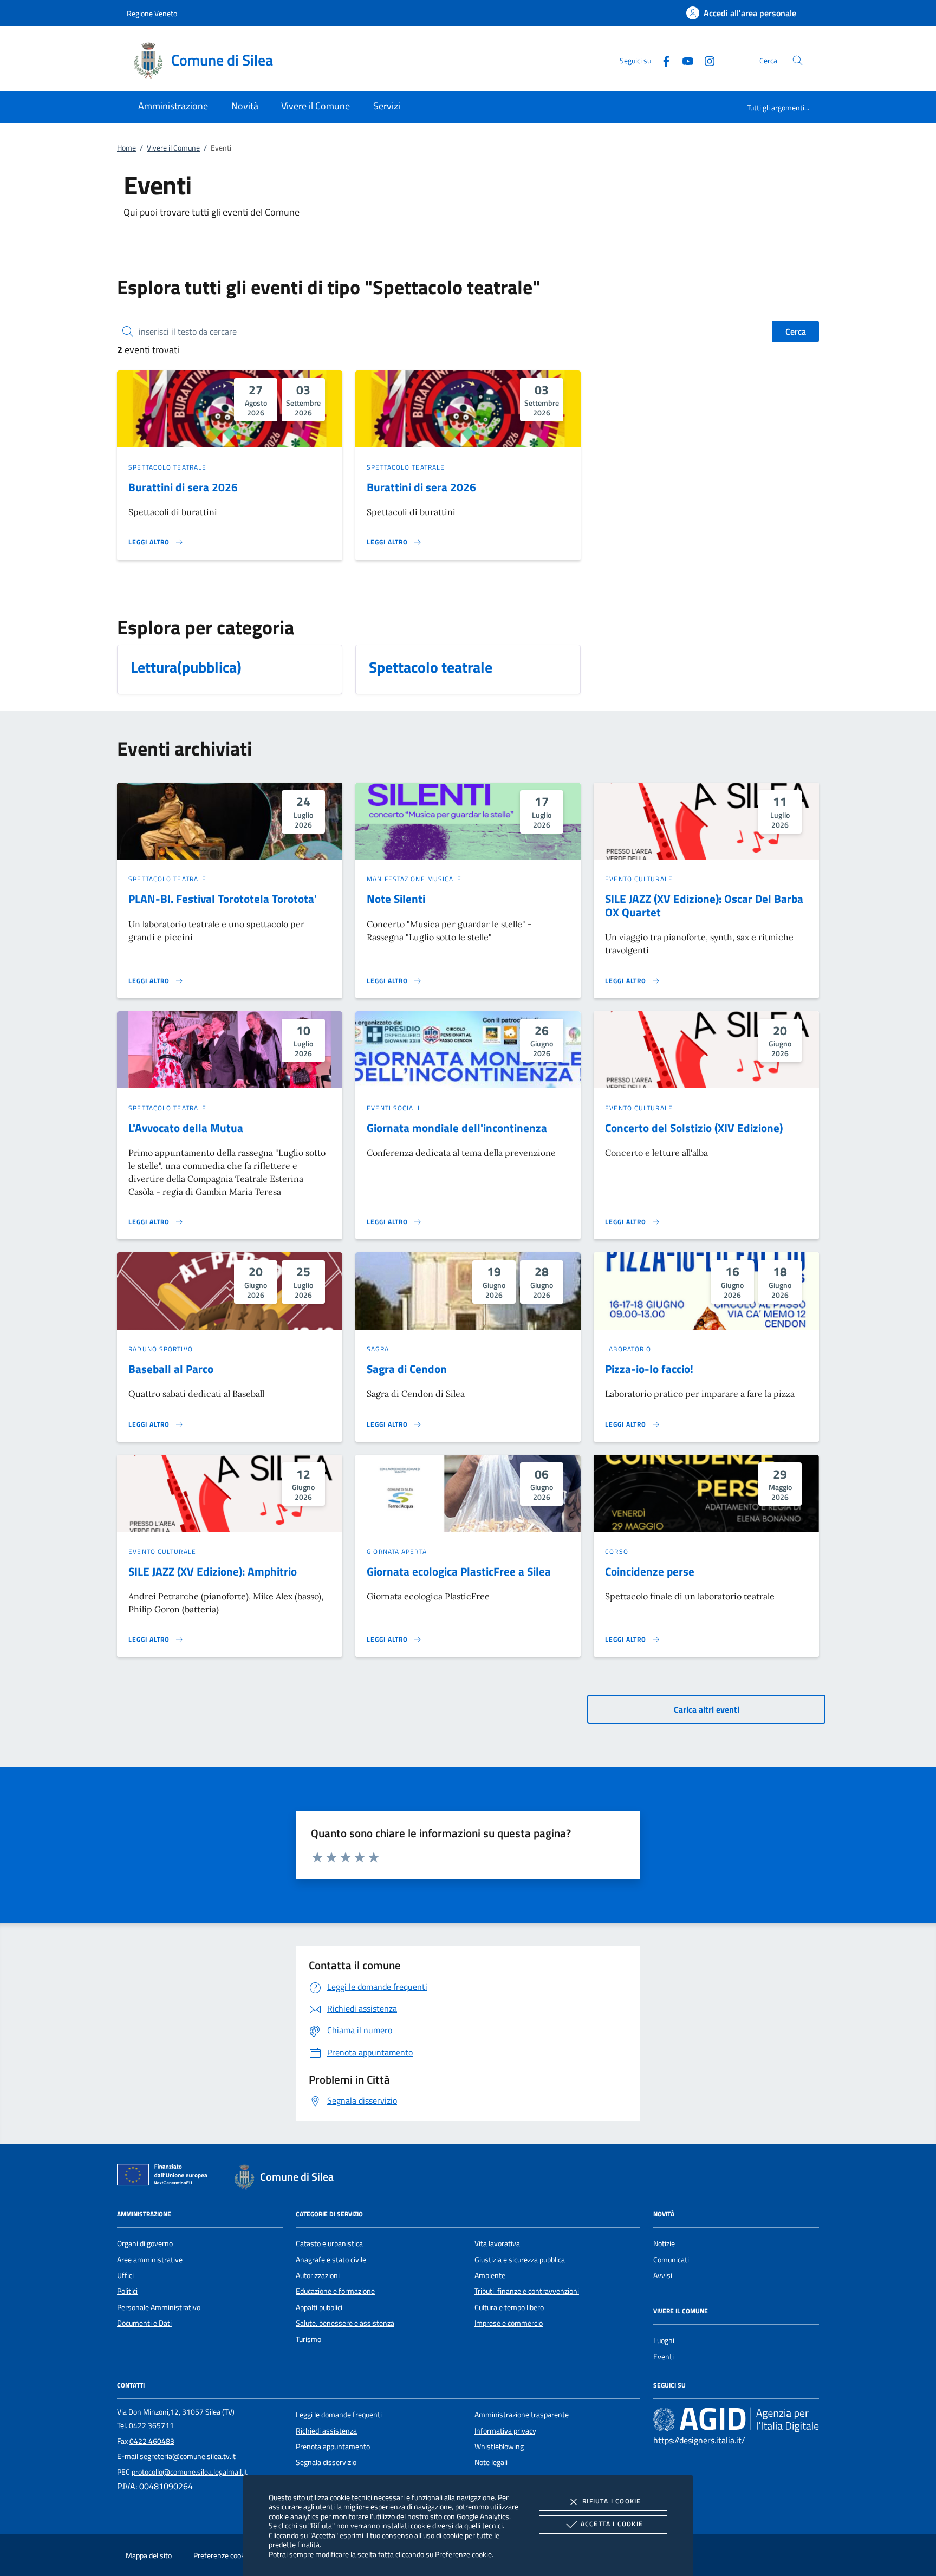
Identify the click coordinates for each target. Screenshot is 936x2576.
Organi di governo (145, 2243)
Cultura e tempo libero (509, 2307)
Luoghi (664, 2340)
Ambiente (490, 2275)
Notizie (664, 2243)
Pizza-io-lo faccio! (649, 1369)
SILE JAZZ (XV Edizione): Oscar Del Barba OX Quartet (704, 905)
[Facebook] (662, 60)
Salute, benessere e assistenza (345, 2323)
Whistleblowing (499, 2447)
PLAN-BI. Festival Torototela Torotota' (223, 899)
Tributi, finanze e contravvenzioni (527, 2291)
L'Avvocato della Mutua (186, 1128)
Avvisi (663, 2275)
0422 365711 (151, 2425)
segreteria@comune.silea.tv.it (188, 2456)
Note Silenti (396, 899)
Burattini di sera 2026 (183, 487)
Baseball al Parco (171, 1369)
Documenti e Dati (144, 2323)
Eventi (664, 2357)
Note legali (491, 2462)
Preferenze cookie (463, 2554)
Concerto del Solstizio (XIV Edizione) (694, 1128)
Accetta (612, 2524)
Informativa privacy (505, 2431)
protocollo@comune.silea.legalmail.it (190, 2472)
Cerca (796, 331)
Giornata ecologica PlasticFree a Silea (459, 1571)
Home (126, 148)
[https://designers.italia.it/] (736, 2419)
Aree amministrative (150, 2260)
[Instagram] (705, 60)
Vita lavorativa (497, 2243)
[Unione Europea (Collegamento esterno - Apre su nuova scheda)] (165, 2177)
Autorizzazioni (318, 2275)
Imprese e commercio (509, 2323)
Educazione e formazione (335, 2291)
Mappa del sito (149, 2555)
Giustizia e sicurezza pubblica (520, 2260)
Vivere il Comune (173, 148)
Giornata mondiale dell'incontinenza (457, 1128)
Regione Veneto (152, 13)
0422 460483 (152, 2441)
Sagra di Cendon (407, 1369)
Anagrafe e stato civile (331, 2260)
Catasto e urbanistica (329, 2243)
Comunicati (671, 2260)
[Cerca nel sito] (798, 60)
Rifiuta (612, 2501)
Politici (127, 2291)
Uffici (125, 2275)
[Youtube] (684, 60)
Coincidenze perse (650, 1571)
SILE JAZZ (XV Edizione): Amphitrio (213, 1571)
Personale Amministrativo (159, 2307)
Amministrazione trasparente (522, 2415)
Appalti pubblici (319, 2307)
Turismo (308, 2339)
